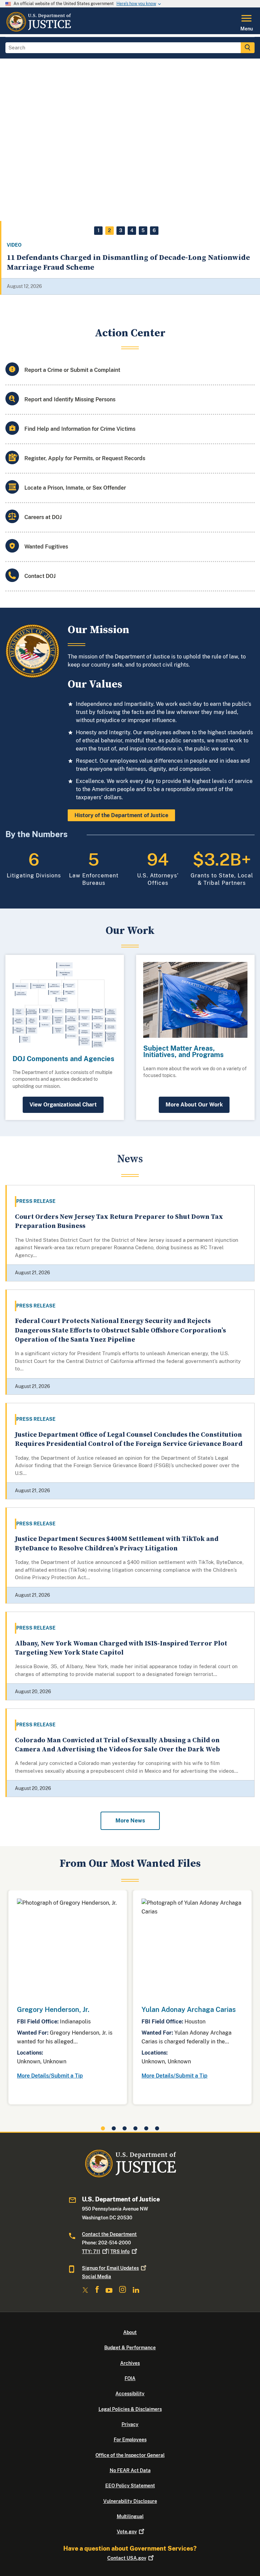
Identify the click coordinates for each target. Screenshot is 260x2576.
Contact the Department (109, 2234)
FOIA (130, 2378)
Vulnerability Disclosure (130, 2501)
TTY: (91, 2252)
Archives (130, 2363)
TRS (120, 2252)
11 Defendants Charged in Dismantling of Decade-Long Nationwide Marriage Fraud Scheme (128, 263)
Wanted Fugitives (46, 547)
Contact (127, 2558)
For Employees (130, 2440)
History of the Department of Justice (121, 815)
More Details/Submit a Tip (50, 2076)
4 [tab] (132, 230)
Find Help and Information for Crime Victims (80, 429)
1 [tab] (99, 230)
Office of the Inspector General (130, 2455)
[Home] (38, 30)
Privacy (130, 2424)
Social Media (96, 2277)
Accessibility (130, 2394)
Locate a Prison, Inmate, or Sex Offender (75, 488)
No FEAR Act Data (130, 2470)
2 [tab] (110, 230)
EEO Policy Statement (130, 2486)
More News (130, 1821)
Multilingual (130, 2516)
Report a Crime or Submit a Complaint (72, 370)
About (130, 2332)
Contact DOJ (40, 576)
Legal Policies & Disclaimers (130, 2409)
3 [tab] (121, 230)
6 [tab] (154, 230)
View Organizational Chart (63, 1105)
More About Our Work (194, 1105)
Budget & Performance (130, 2348)
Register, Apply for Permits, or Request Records (85, 458)
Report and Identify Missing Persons (70, 399)
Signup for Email (110, 2268)
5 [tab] (143, 230)
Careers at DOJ (43, 517)
